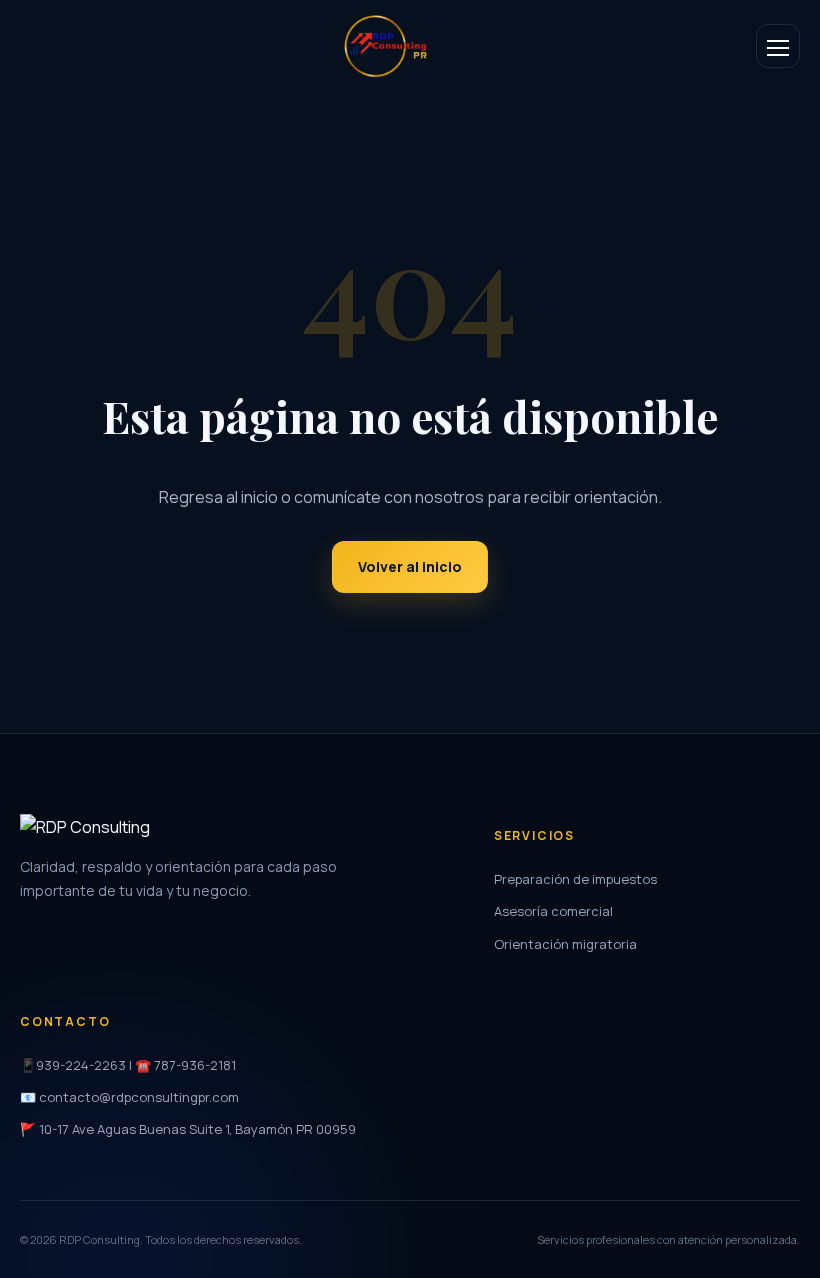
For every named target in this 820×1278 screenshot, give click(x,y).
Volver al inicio (410, 566)
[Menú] (778, 46)
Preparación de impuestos (575, 879)
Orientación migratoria (565, 944)
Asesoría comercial (553, 911)
